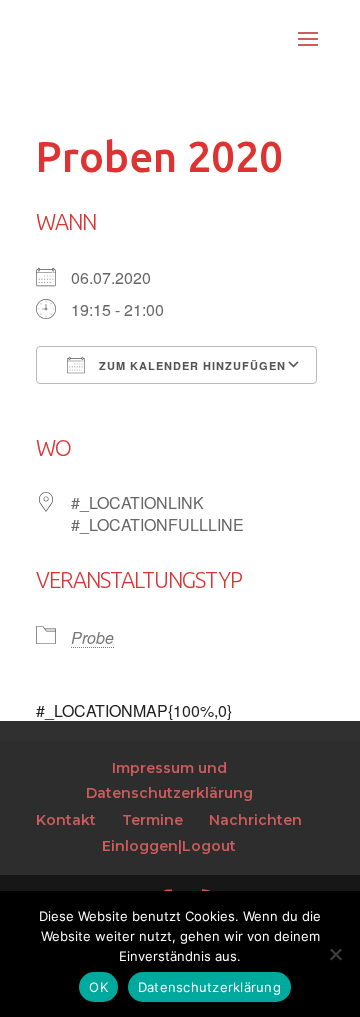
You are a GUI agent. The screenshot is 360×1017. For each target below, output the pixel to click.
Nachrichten (255, 820)
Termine (152, 820)
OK (98, 987)
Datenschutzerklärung (209, 987)
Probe (92, 637)
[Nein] (335, 954)
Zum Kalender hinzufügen (190, 365)
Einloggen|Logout (169, 846)
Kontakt (66, 820)
